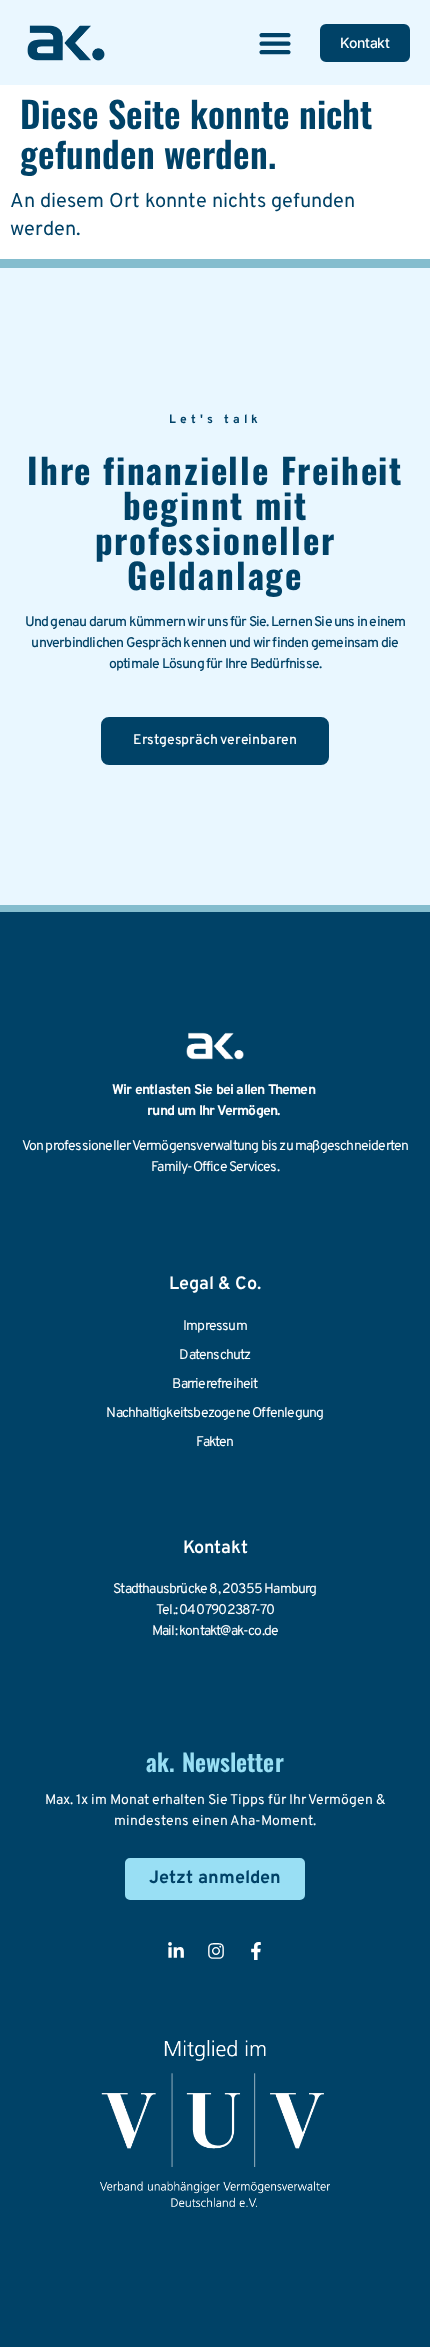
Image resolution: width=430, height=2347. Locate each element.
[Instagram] (216, 1951)
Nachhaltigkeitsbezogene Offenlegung (214, 1413)
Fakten (214, 1442)
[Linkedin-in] (176, 1951)
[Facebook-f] (256, 1951)
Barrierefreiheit (214, 1384)
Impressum (215, 1326)
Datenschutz (214, 1355)
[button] (274, 42)
